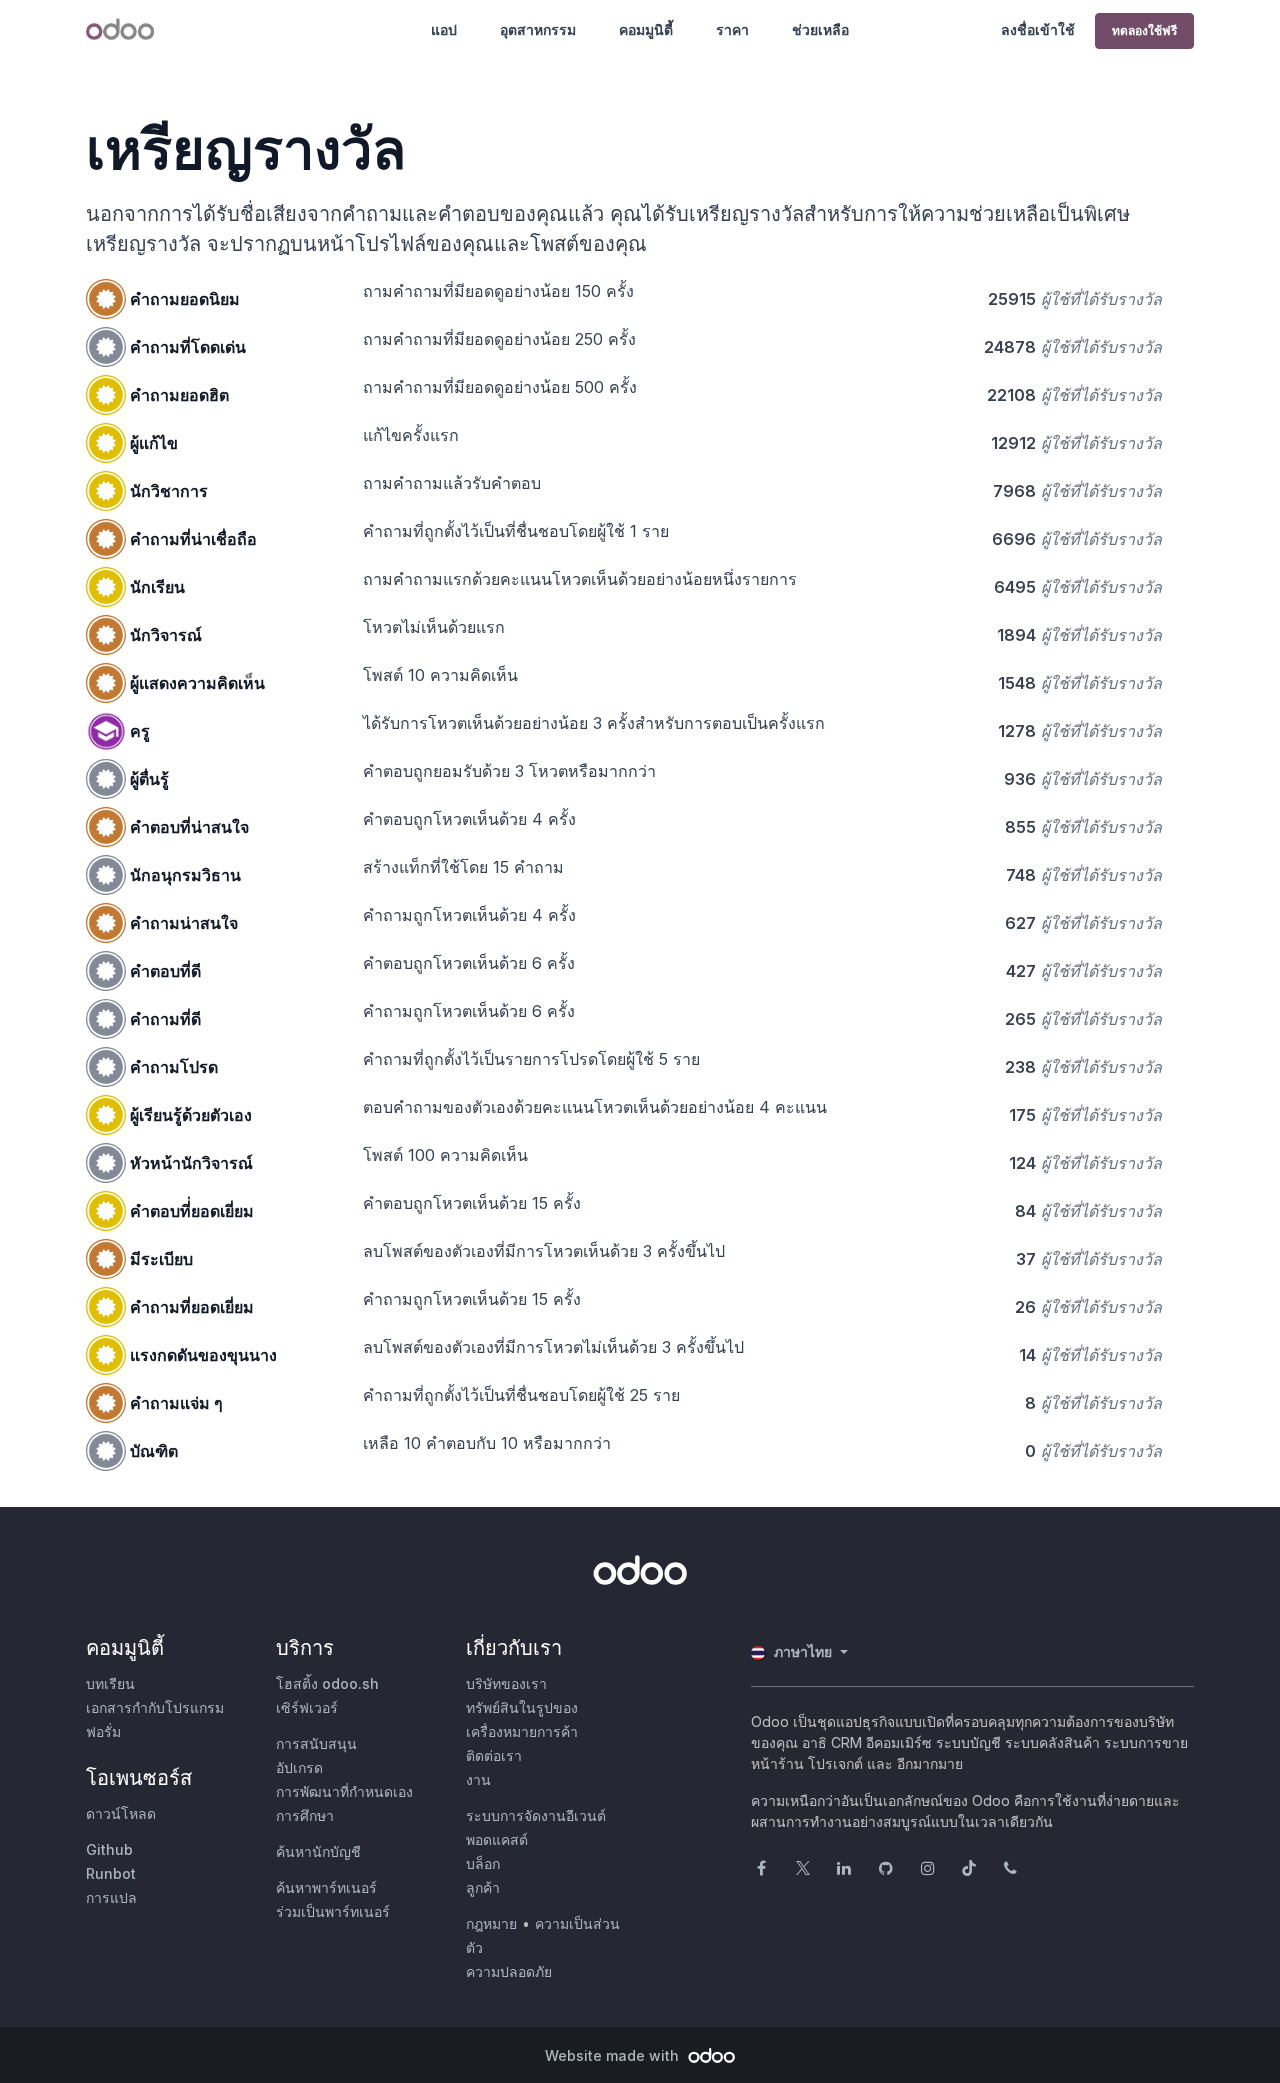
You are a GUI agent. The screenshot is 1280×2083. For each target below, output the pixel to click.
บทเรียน (110, 1683)
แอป (444, 29)
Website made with (614, 2055)
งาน (478, 1779)
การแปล (111, 1897)
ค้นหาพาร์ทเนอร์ (326, 1887)
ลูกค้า (483, 1887)
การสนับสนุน (316, 1743)
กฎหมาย (491, 1923)
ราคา (732, 29)
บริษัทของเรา (506, 1683)
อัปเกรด (299, 1767)
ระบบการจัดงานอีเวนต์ (536, 1815)
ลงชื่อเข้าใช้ (1038, 29)
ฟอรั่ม (103, 1731)
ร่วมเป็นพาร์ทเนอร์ (333, 1911)
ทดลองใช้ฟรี (1144, 30)
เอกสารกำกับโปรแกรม (155, 1707)
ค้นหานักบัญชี (318, 1851)
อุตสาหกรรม (538, 29)
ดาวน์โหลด (121, 1813)
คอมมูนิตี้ (646, 29)
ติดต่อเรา (494, 1755)
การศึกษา (305, 1815)
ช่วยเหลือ (820, 29)
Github (109, 1849)
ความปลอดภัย (509, 1971)
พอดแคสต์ (497, 1839)
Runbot (111, 1873)
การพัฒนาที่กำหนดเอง (344, 1791)
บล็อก (483, 1863)
